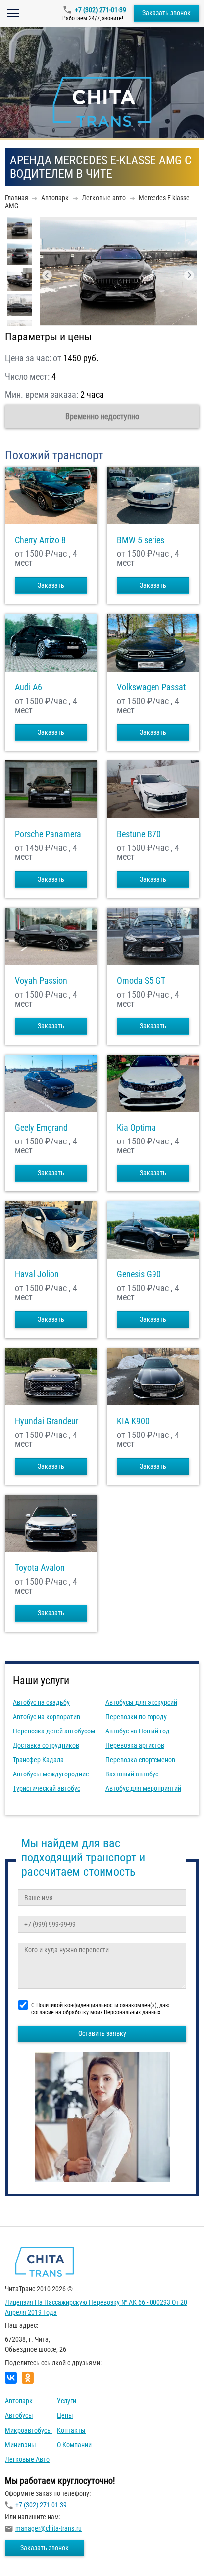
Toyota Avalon (40, 1568)
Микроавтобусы (28, 2430)
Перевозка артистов (135, 1745)
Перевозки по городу (136, 1717)
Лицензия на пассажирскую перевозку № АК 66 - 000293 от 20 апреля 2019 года (96, 2307)
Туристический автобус (47, 1788)
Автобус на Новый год (138, 1731)
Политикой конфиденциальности (78, 2005)
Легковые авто (27, 2459)
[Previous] (47, 275)
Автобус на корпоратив (47, 1717)
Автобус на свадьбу (41, 1702)
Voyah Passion (41, 981)
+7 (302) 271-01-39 (101, 10)
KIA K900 (133, 1421)
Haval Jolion (37, 1274)
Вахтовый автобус (132, 1774)
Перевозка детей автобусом (54, 1731)
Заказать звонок (166, 13)
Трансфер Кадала (38, 1760)
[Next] (189, 275)
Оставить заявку (102, 2033)
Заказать (51, 585)
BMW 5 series (141, 540)
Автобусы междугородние (51, 1774)
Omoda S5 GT (141, 981)
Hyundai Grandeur (47, 1421)
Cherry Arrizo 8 (40, 540)
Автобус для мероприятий (143, 1788)
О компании (74, 2445)
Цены (65, 2415)
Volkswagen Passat (151, 687)
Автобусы (19, 2415)
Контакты (71, 2430)
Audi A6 (28, 687)
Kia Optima (136, 1128)
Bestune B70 (139, 834)
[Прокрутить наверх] (32, 2553)
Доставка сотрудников (46, 1745)
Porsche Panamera (48, 834)
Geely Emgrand (41, 1128)
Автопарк (19, 2401)
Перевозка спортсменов (140, 1760)
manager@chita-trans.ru (49, 2528)
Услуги (67, 2401)
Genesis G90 (139, 1274)
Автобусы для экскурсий (141, 1702)
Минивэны (21, 2445)
